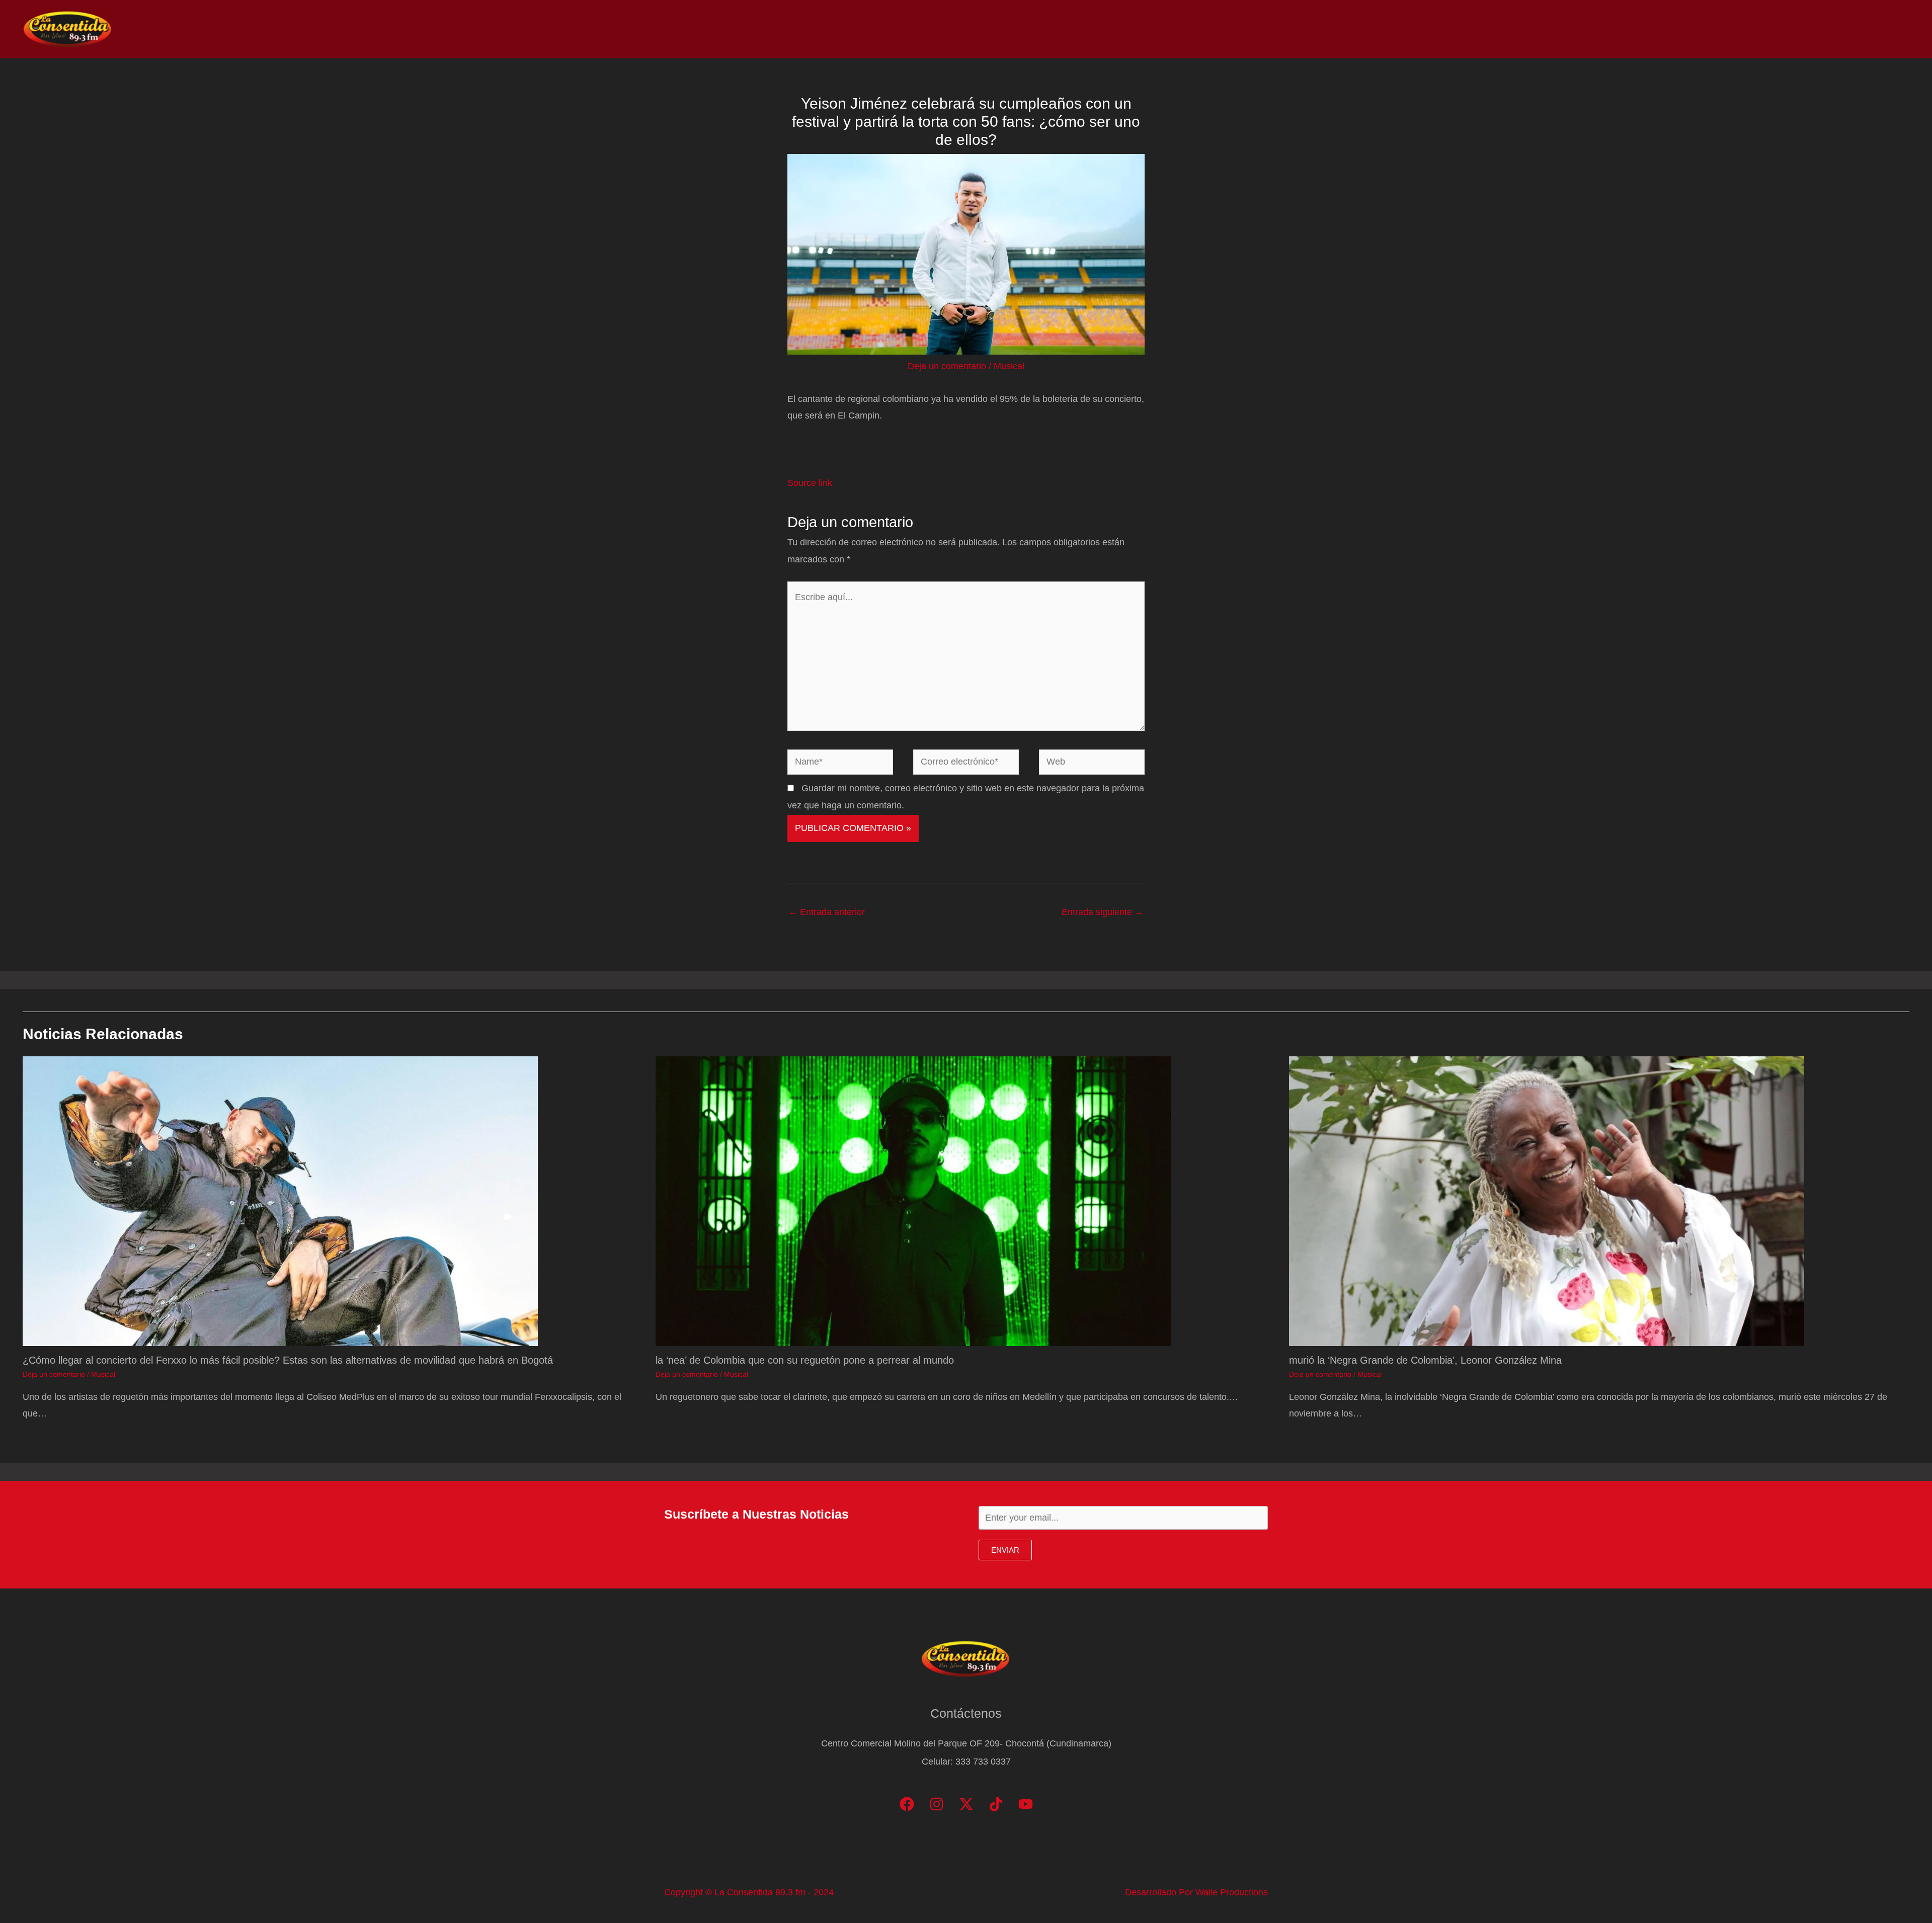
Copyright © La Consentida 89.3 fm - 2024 (749, 1892)
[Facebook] (907, 1804)
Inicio (1651, 29)
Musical (1009, 366)
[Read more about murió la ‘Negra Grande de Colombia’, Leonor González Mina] (1547, 1200)
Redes (1776, 29)
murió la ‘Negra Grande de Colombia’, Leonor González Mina (1425, 1360)
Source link (810, 483)
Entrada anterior (827, 912)
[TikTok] (996, 1804)
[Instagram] (937, 1804)
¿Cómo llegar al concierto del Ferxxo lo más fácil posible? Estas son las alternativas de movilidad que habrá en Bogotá (288, 1360)
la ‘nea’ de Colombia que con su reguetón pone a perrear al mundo (805, 1360)
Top (1738, 29)
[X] (966, 1804)
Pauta (1819, 29)
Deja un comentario (947, 366)
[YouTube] (1026, 1804)
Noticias (1696, 29)
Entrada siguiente (1103, 912)
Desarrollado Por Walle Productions (1196, 1892)
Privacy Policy (1877, 29)
